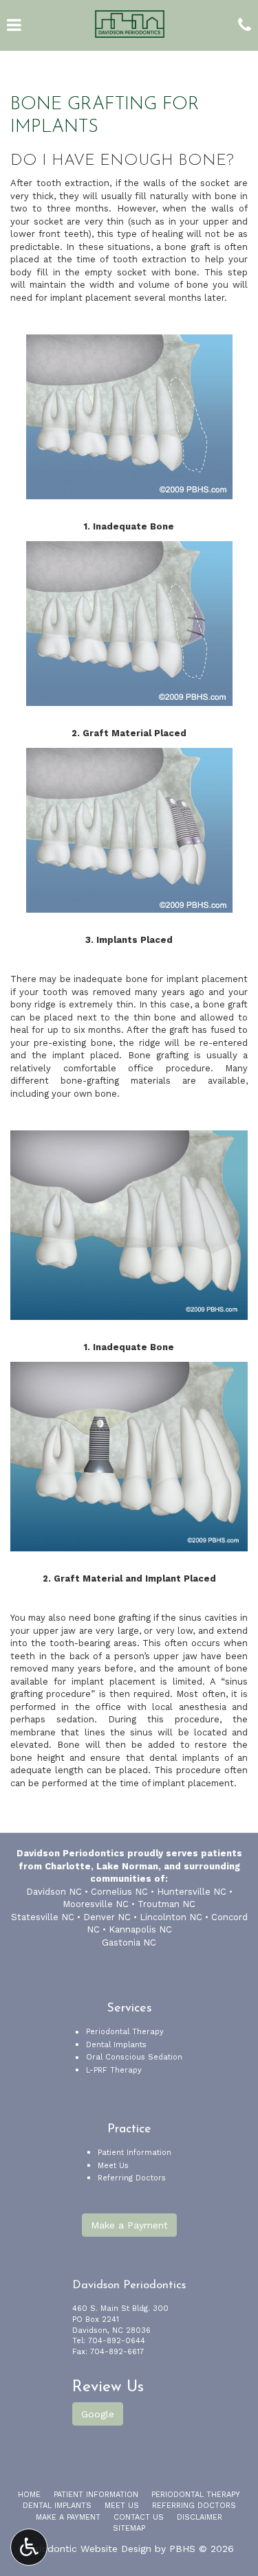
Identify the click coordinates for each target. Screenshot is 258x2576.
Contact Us (139, 2517)
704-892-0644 (117, 2341)
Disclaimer (200, 2517)
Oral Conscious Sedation (134, 2057)
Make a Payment (129, 2225)
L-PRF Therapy (114, 2070)
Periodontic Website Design (88, 2549)
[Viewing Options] (29, 2547)
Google (98, 2414)
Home (29, 2495)
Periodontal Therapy (125, 2032)
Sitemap (129, 2528)
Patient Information (135, 2153)
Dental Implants (116, 2045)
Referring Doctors (132, 2178)
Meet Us (113, 2166)
